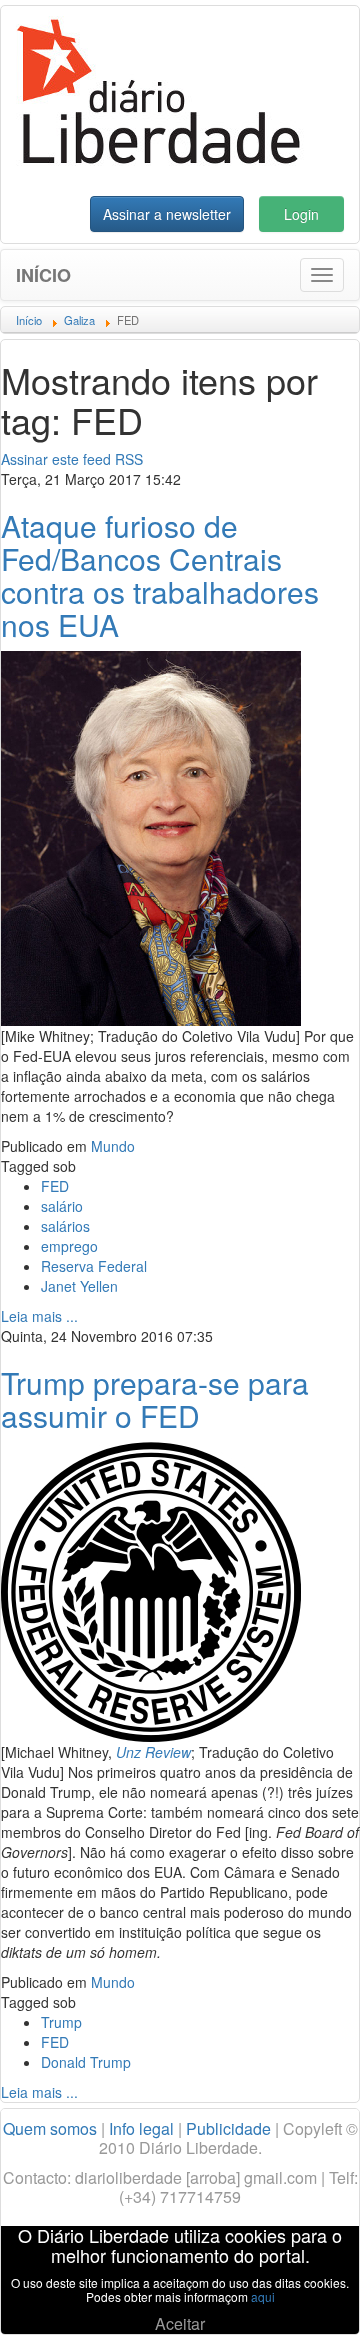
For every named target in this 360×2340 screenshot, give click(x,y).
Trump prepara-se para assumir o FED (155, 1399)
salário (62, 1206)
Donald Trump (86, 2062)
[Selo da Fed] (151, 1590)
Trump (61, 2022)
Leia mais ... (39, 1316)
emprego (69, 1246)
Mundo (113, 1146)
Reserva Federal (94, 1266)
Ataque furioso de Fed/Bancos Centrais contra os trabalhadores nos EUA (160, 575)
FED (55, 1186)
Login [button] (301, 214)
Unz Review (153, 1752)
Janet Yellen (79, 1286)
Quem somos (50, 2128)
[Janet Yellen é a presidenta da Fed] (151, 836)
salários (65, 1226)
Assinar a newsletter (167, 214)
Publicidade (228, 2128)
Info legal (141, 2128)
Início (43, 275)
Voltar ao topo (301, 2299)
